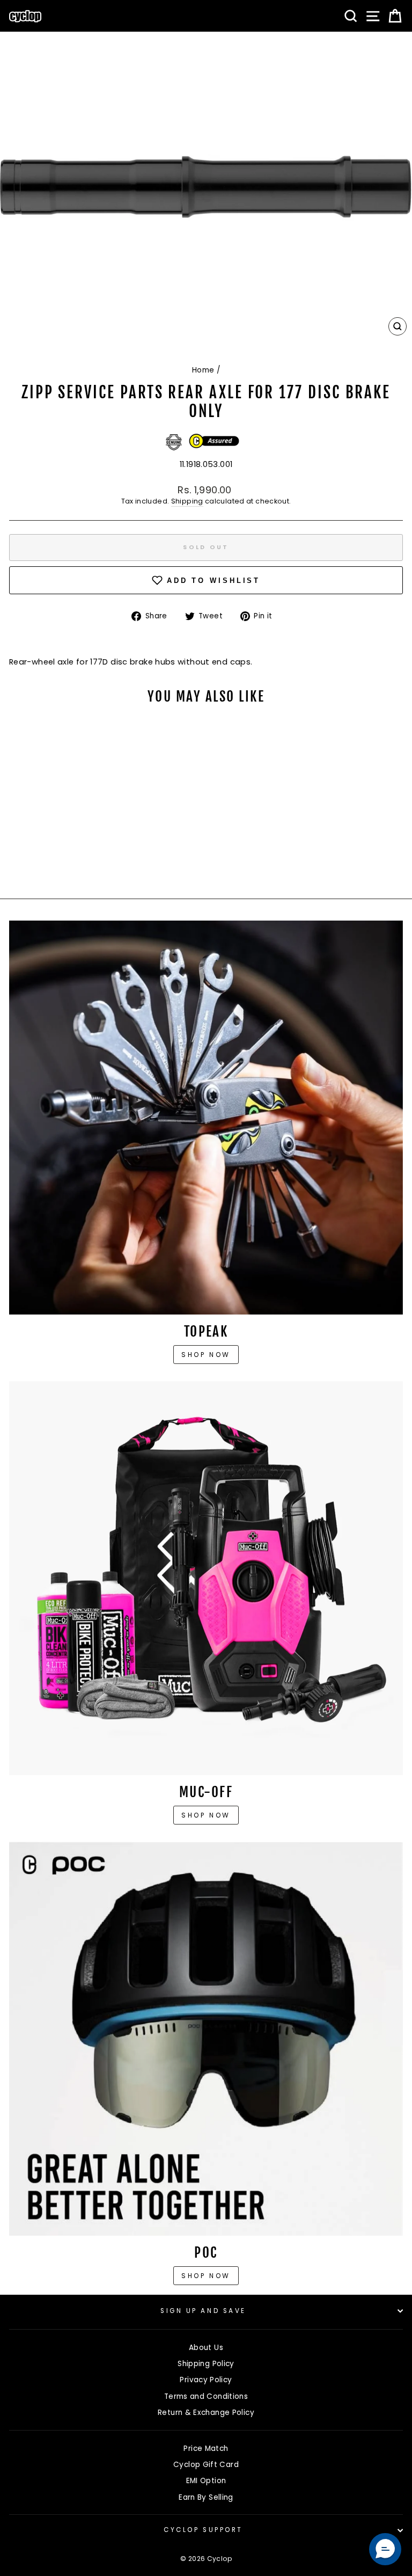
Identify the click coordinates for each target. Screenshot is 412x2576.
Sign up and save (203, 2311)
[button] (385, 2549)
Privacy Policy (206, 2380)
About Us (206, 2348)
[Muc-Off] (206, 1578)
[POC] (206, 2039)
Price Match (206, 2449)
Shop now (206, 1355)
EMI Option (206, 2481)
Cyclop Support (203, 2530)
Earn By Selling (206, 2497)
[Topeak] (206, 1118)
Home (203, 370)
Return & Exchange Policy (206, 2413)
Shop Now (206, 1815)
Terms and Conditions (206, 2396)
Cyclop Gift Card (206, 2465)
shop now (206, 2276)
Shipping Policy (206, 2364)
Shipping (187, 501)
